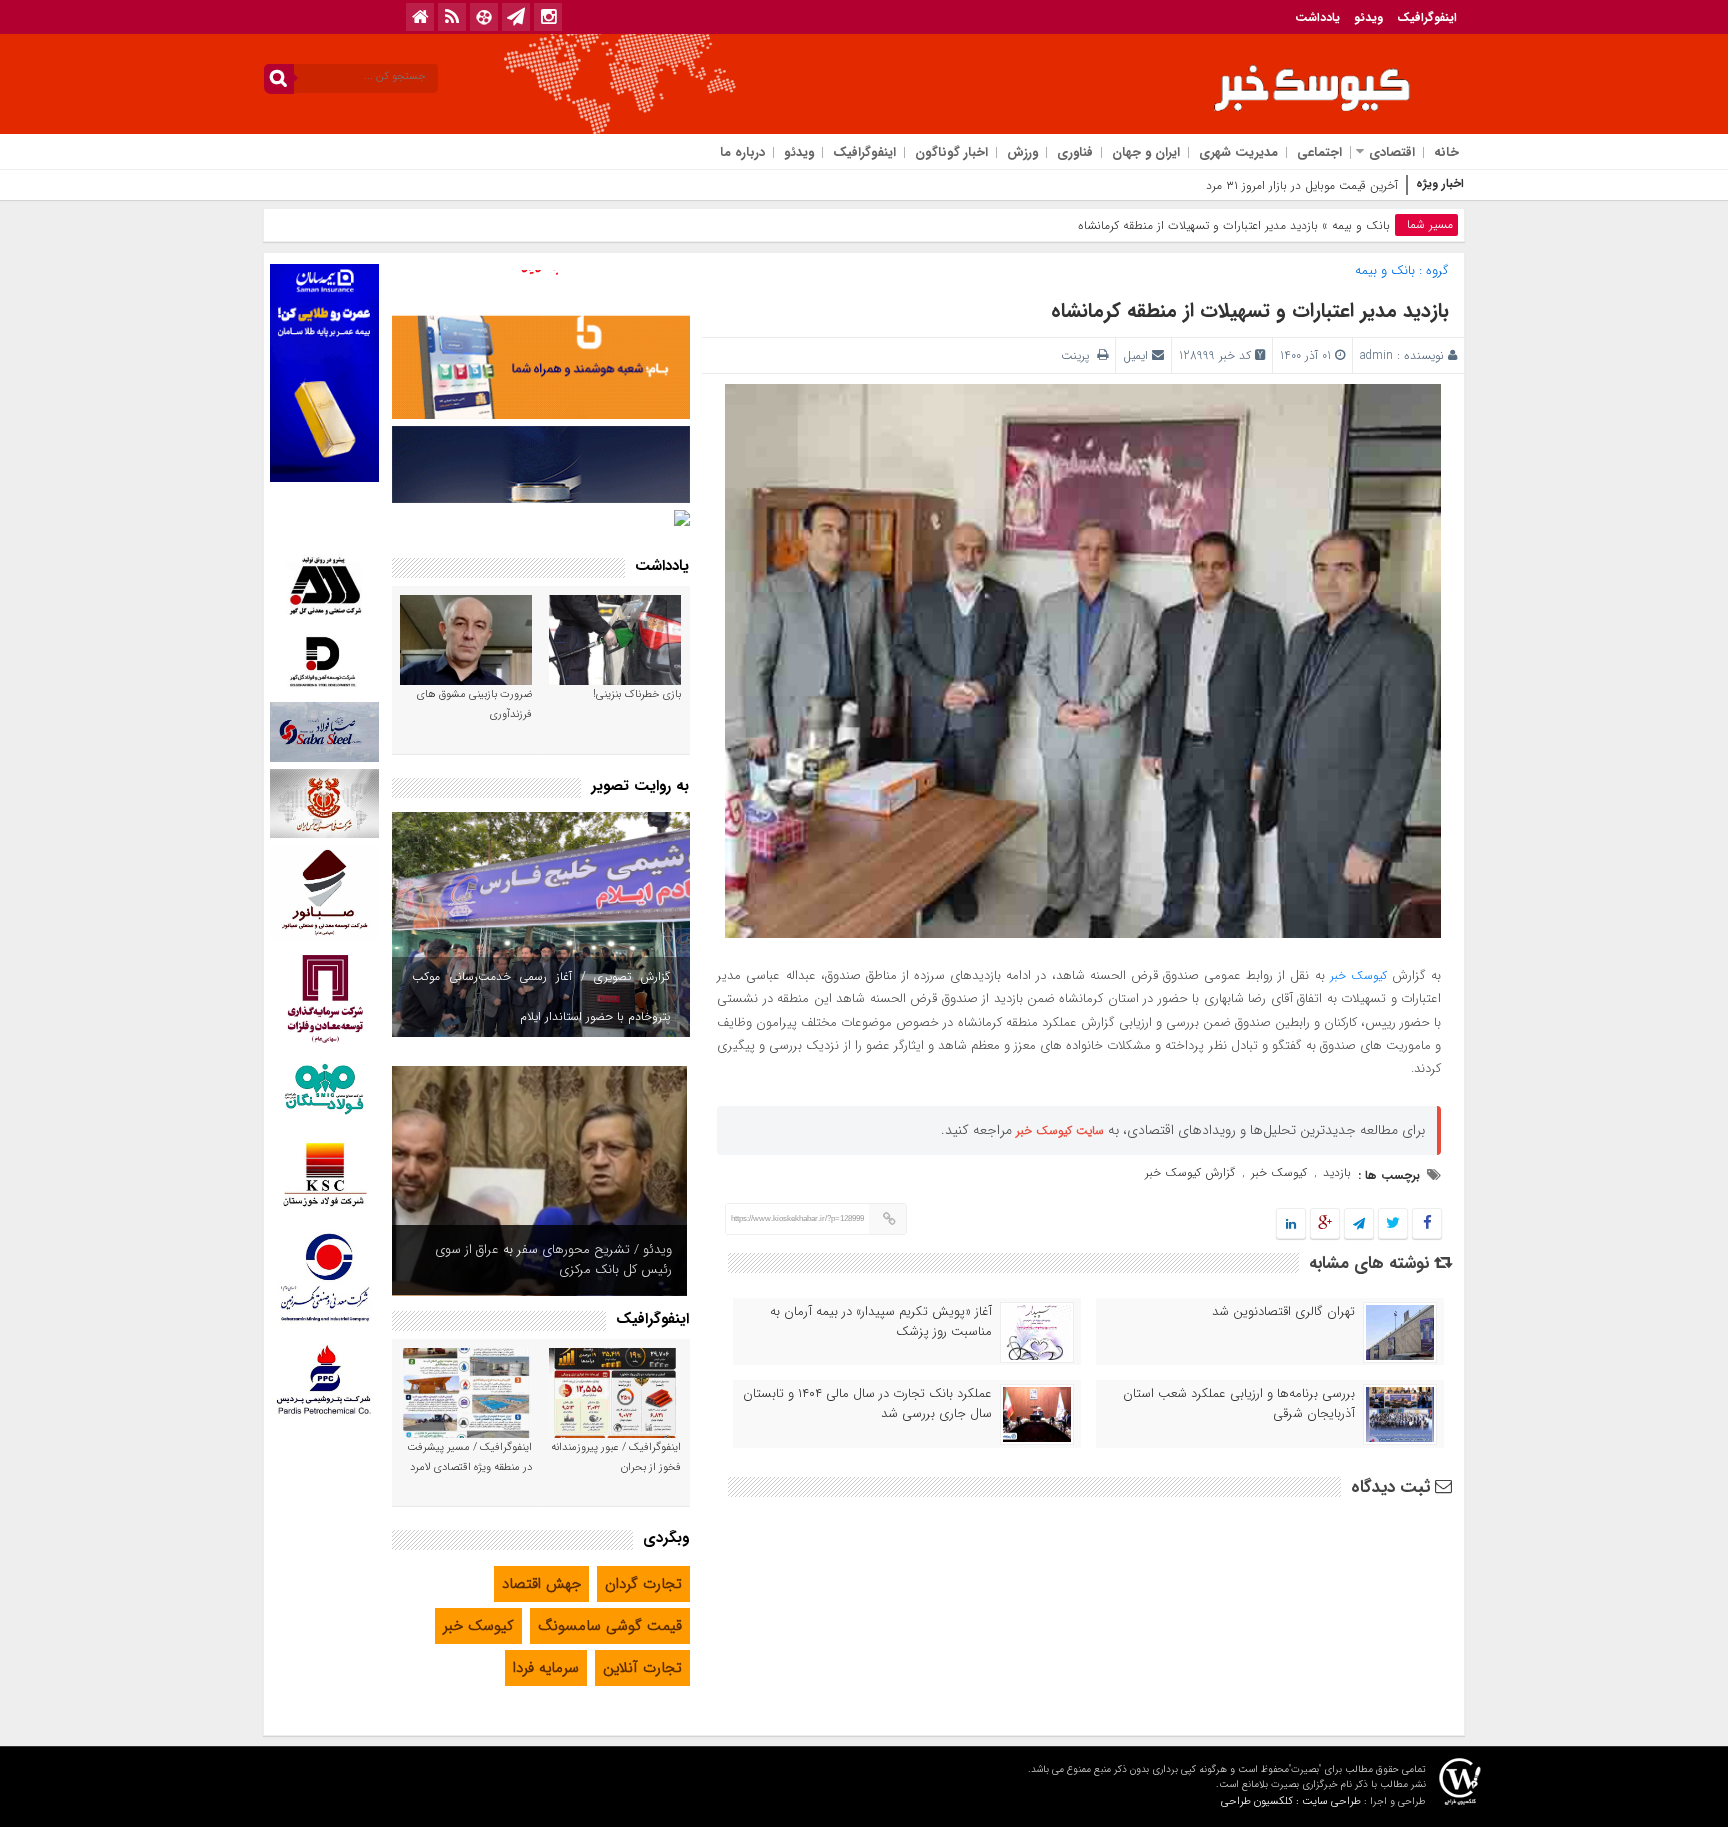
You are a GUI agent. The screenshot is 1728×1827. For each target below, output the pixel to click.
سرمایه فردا (546, 1668)
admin (1376, 355)
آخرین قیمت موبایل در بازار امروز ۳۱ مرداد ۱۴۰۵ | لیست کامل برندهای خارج (1215, 185)
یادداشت (1317, 17)
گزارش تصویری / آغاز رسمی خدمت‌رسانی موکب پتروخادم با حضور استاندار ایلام (541, 996)
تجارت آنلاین (642, 1668)
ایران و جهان (1146, 152)
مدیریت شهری (1238, 152)
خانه (1446, 152)
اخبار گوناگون (951, 152)
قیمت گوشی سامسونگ (610, 1626)
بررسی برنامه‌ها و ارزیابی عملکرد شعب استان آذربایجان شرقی (1239, 1404)
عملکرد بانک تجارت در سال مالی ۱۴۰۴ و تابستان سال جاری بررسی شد (867, 1404)
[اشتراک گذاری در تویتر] (1393, 1224)
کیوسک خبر (1358, 975)
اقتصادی (1392, 152)
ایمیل (1135, 355)
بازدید (1337, 1172)
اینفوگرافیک (1427, 17)
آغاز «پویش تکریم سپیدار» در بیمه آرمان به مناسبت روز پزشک (881, 1322)
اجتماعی (1319, 152)
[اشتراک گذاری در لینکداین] (1291, 1224)
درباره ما (742, 152)
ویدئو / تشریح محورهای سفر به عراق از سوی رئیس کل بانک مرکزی (553, 1259)
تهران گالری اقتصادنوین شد (1283, 1312)
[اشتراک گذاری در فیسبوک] (1426, 1224)
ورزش (1022, 152)
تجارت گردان (643, 1584)
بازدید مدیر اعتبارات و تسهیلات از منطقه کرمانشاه (1250, 310)
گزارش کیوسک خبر (1190, 1172)
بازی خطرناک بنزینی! (637, 694)
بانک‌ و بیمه (1361, 225)
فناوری (1075, 152)
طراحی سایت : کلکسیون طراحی (1291, 1801)
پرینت (1079, 355)
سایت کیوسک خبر (1060, 1130)
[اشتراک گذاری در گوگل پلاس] (1325, 1224)
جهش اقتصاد (541, 1584)
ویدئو (1368, 17)
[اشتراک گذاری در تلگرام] (1359, 1224)
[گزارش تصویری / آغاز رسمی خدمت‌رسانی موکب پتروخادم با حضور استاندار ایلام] (541, 924)
